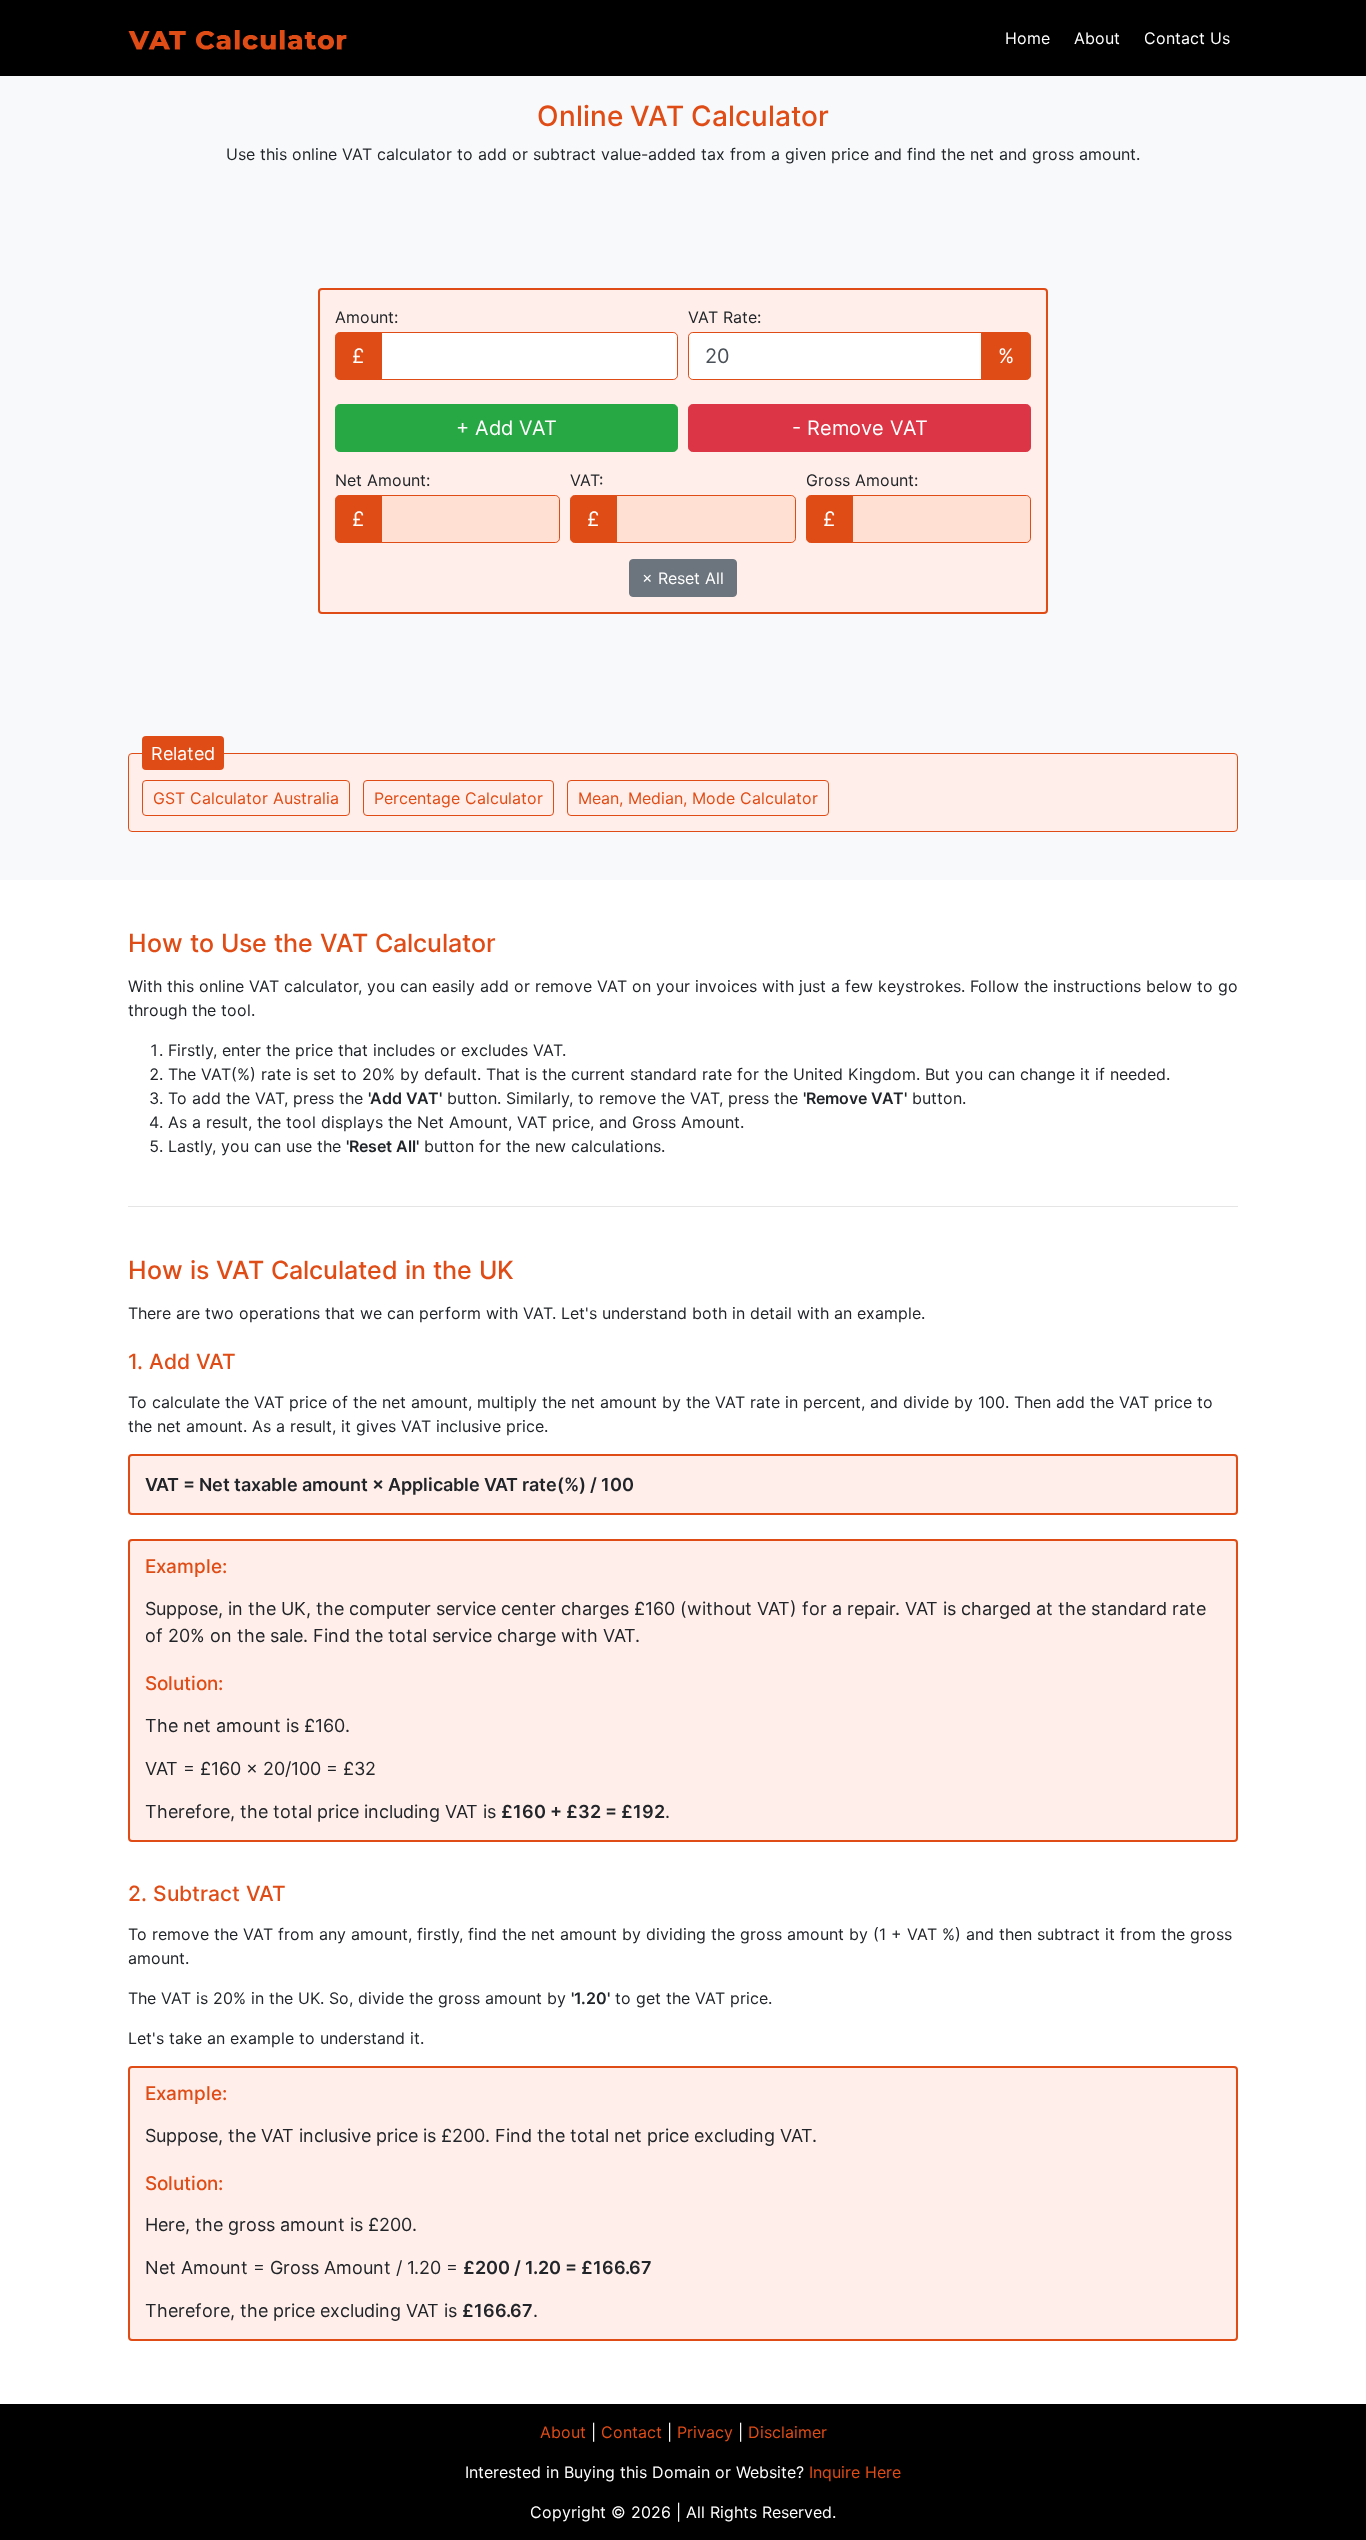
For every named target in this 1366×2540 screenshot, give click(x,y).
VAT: (586, 480)
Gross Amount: (862, 480)
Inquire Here (855, 2472)
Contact (631, 2432)
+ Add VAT (506, 428)
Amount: (366, 317)
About (1097, 38)
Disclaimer (787, 2432)
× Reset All (683, 578)
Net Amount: (382, 480)
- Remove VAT (860, 428)
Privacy (705, 2432)
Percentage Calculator (458, 798)
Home (1027, 38)
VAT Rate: (724, 317)
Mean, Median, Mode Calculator (698, 798)
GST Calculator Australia (246, 798)
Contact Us (1187, 38)
